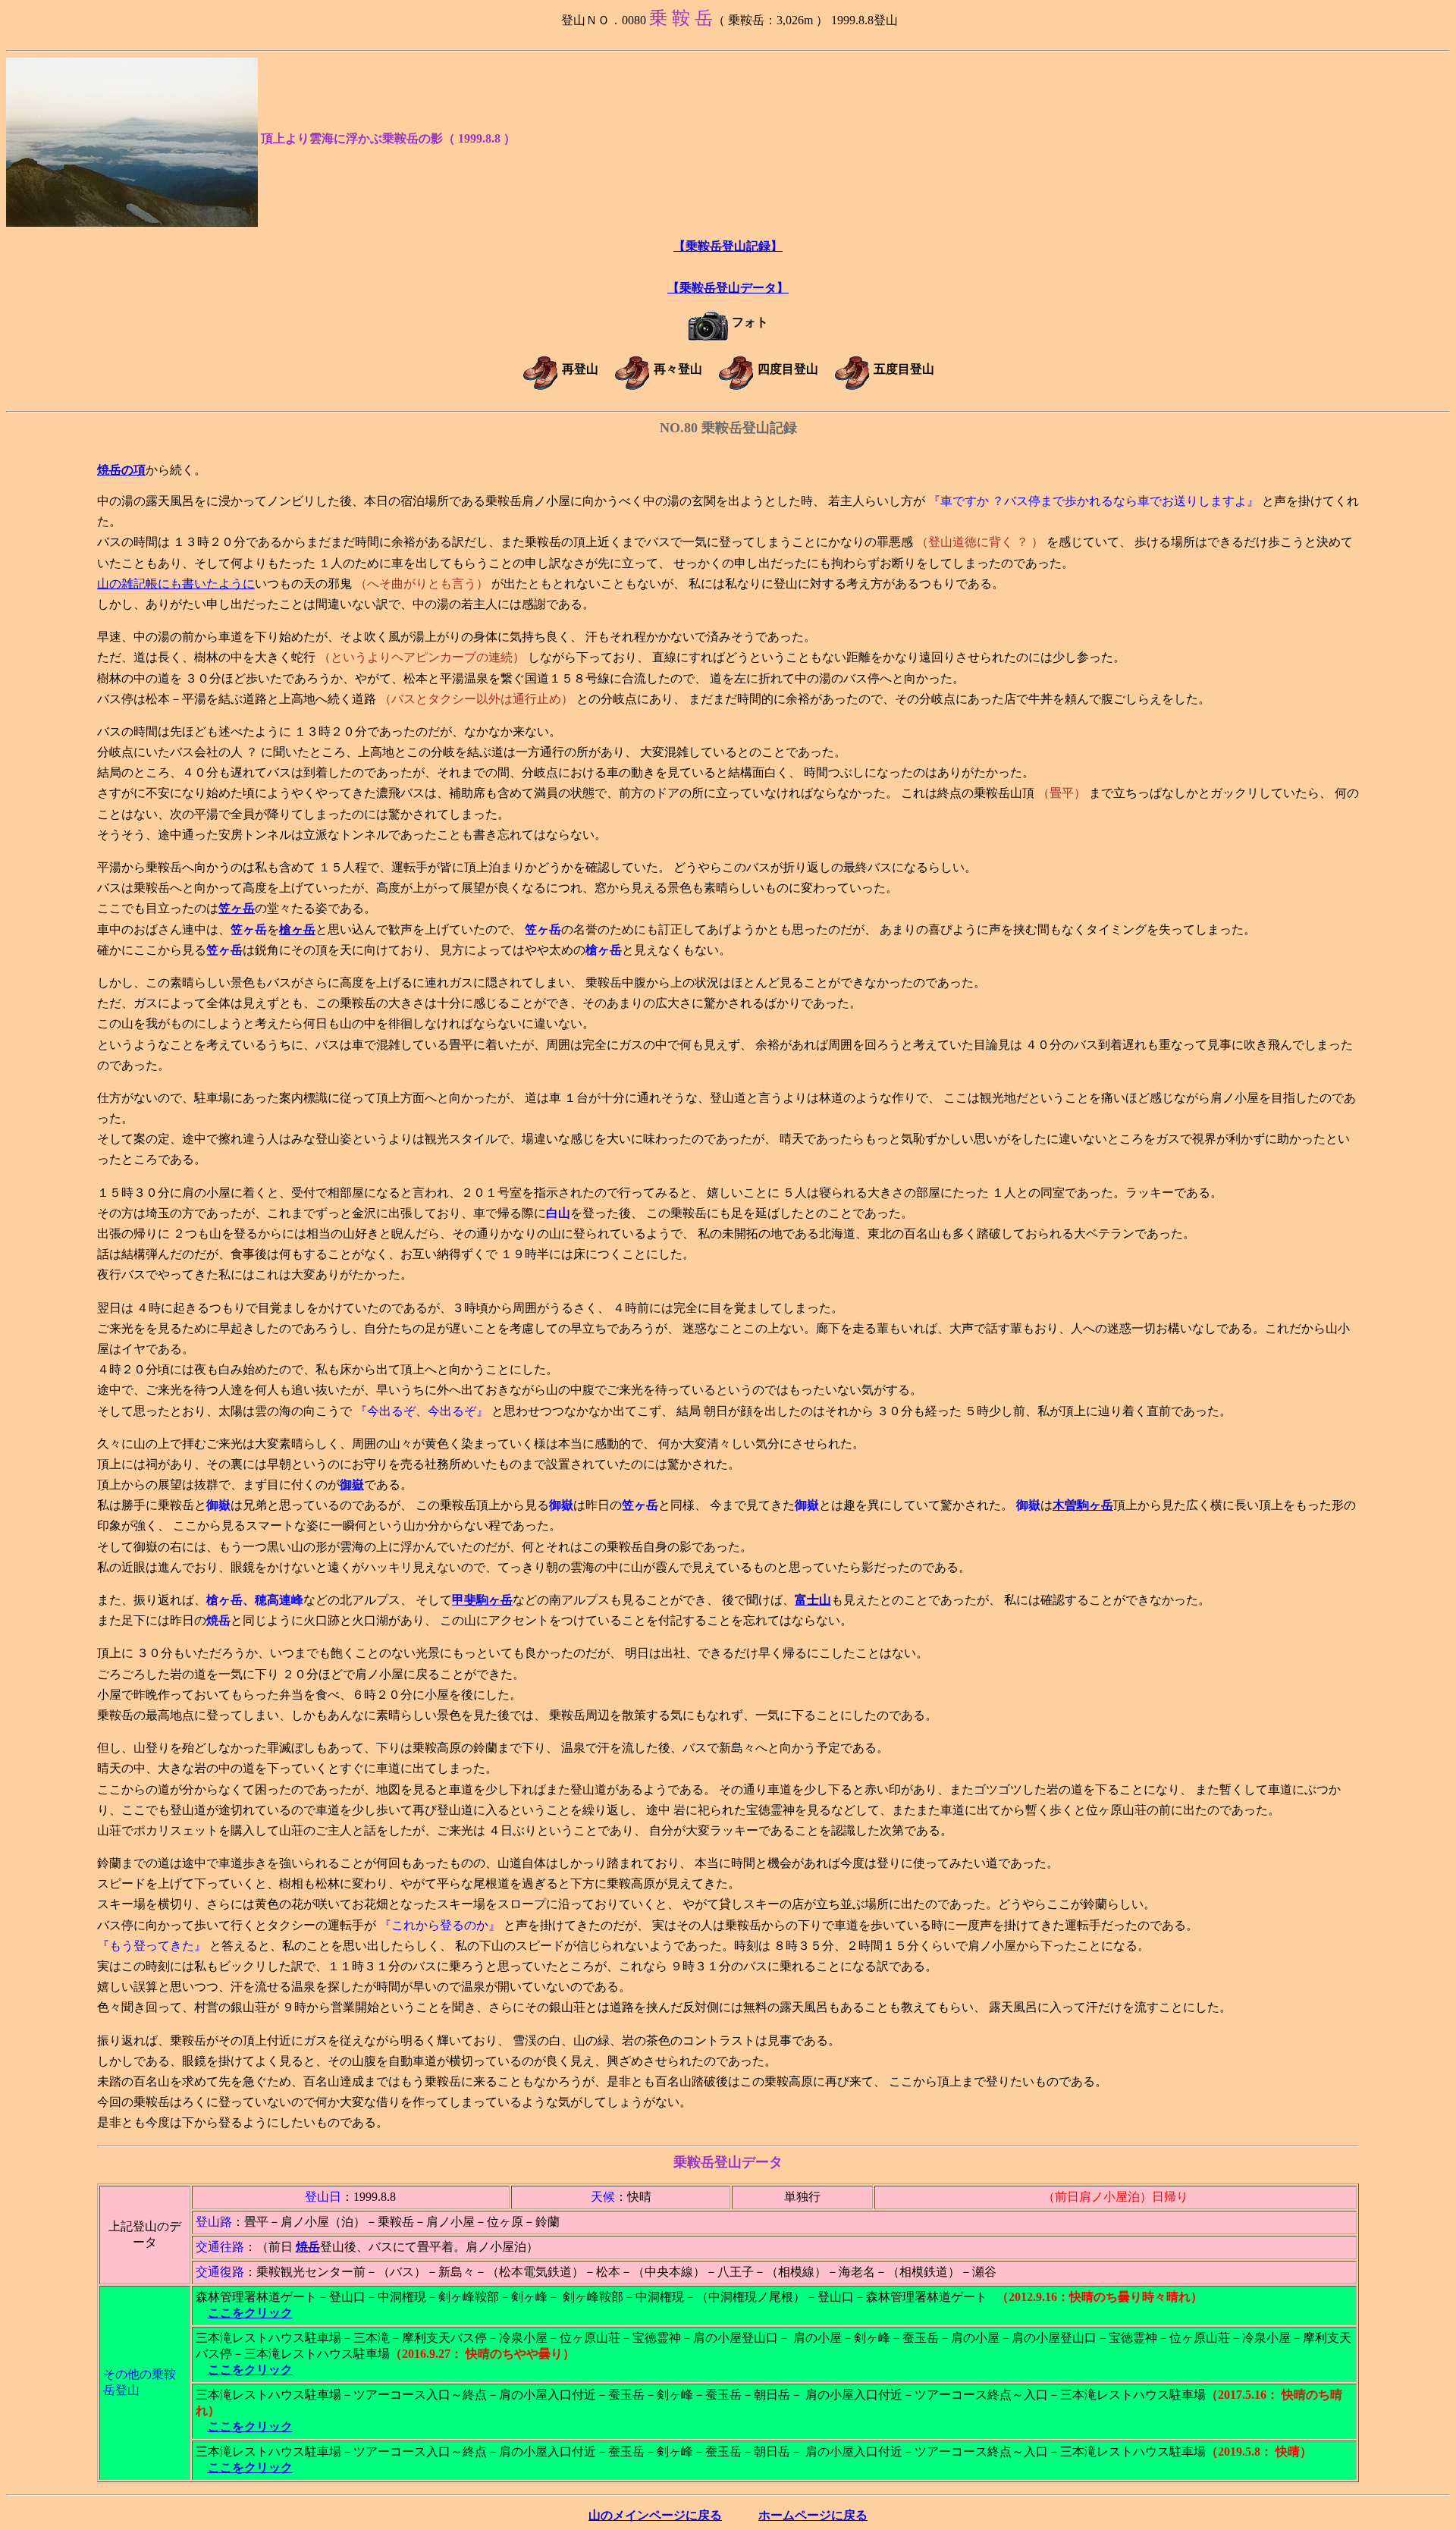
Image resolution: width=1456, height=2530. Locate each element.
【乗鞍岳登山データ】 (728, 288)
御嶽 (352, 1485)
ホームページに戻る (813, 2515)
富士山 (813, 1600)
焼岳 (308, 2247)
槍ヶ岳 (297, 929)
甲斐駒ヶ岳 (482, 1600)
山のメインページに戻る (655, 2515)
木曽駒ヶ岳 (1083, 1505)
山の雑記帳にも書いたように (176, 584)
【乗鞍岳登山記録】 (728, 246)
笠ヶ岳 (237, 908)
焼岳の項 (121, 470)
